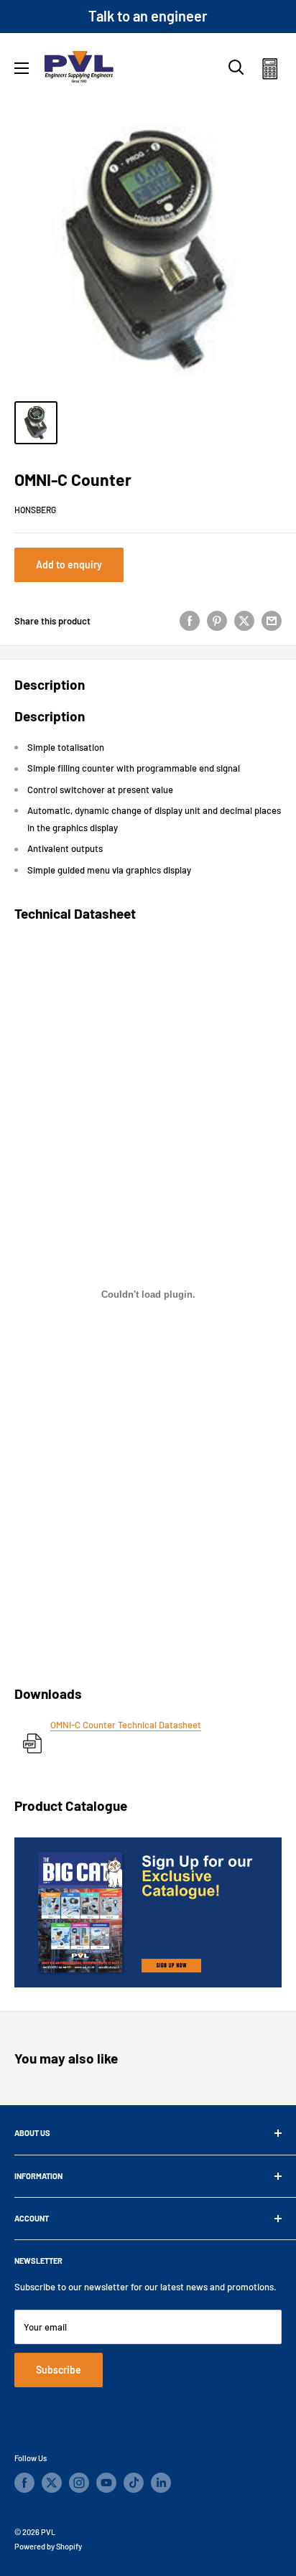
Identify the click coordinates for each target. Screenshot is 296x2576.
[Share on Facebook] (190, 621)
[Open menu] (22, 68)
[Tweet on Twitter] (244, 621)
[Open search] (236, 67)
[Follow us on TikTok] (134, 2483)
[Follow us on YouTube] (106, 2483)
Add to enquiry (69, 565)
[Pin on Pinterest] (217, 621)
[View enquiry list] (270, 71)
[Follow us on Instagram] (79, 2483)
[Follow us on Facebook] (24, 2483)
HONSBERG (35, 510)
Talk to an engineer (148, 16)
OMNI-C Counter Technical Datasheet (126, 1725)
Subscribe (59, 2370)
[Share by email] (272, 621)
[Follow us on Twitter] (52, 2483)
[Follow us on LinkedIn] (161, 2483)
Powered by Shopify (48, 2546)
